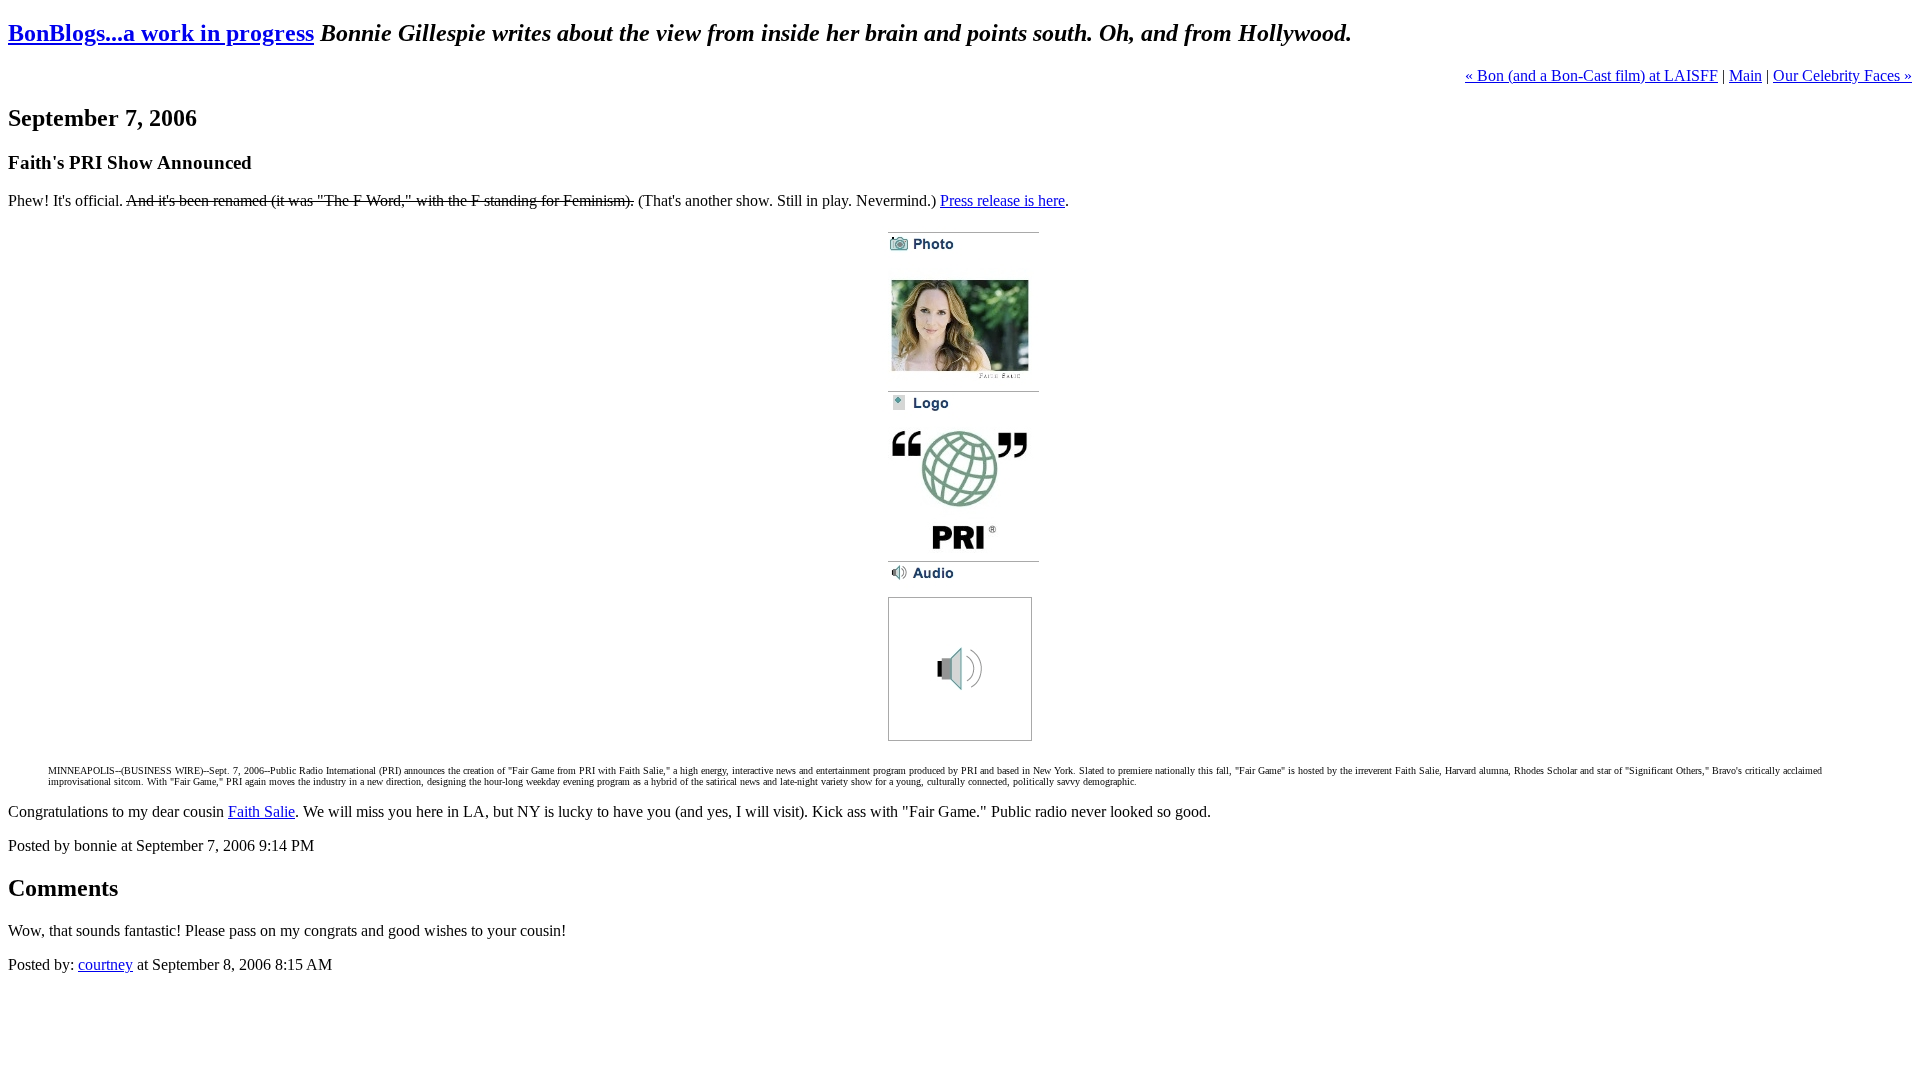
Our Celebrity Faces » (1842, 75)
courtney (105, 964)
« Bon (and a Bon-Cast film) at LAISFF (1591, 75)
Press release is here (1002, 200)
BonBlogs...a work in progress (161, 33)
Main (1745, 75)
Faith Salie (261, 811)
